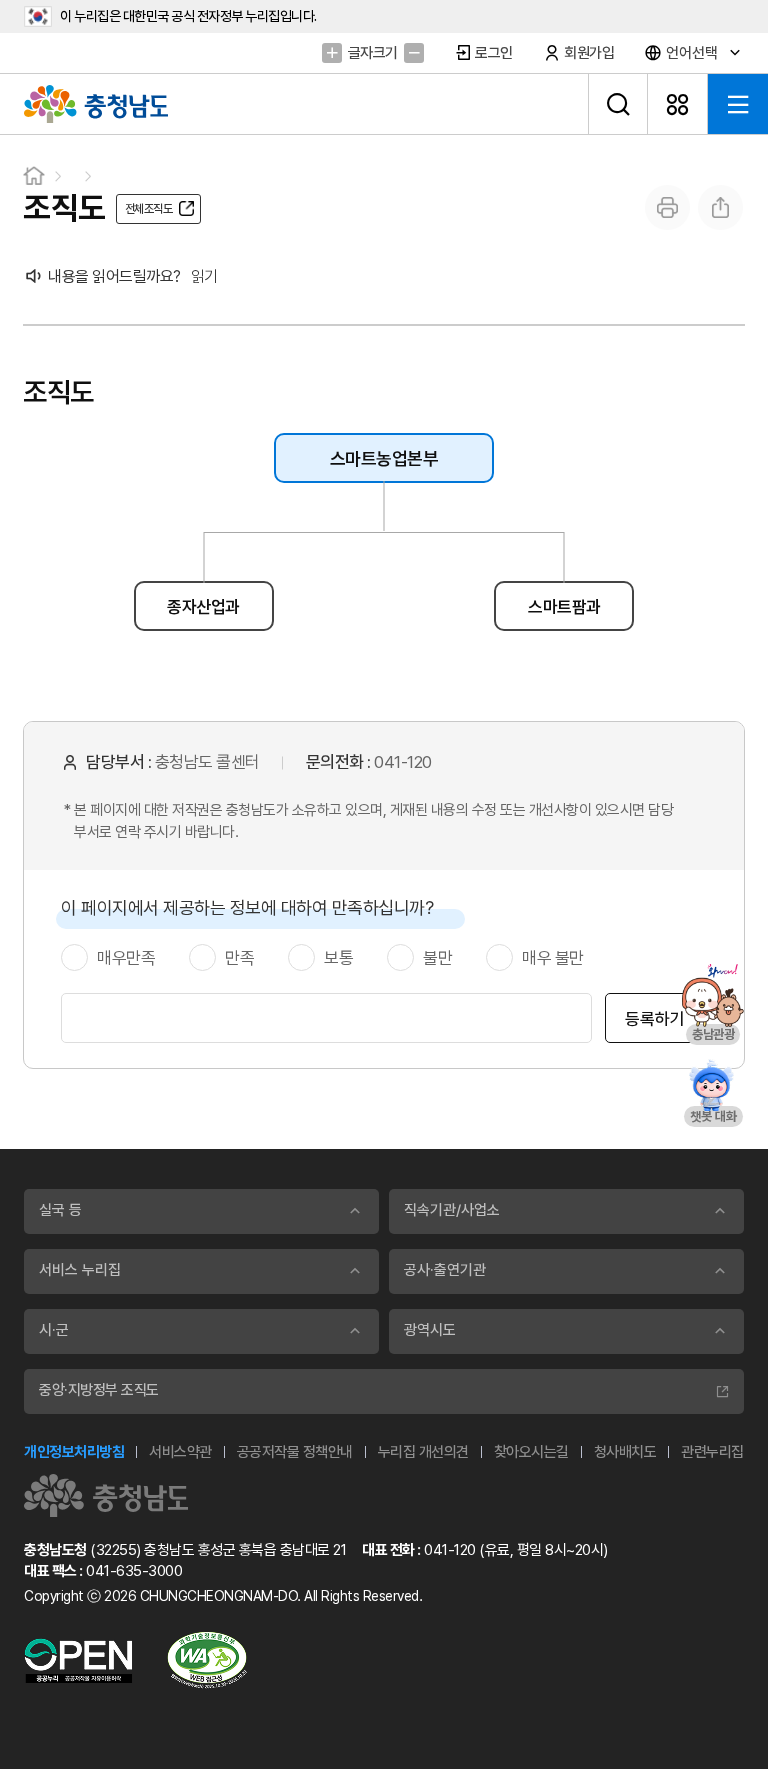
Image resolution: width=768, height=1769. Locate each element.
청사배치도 (625, 1452)
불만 (437, 958)
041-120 (403, 762)
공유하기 (720, 207)
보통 (338, 958)
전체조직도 (149, 209)
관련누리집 (712, 1452)
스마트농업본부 (384, 458)
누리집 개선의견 (423, 1452)
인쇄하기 (667, 207)
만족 (239, 958)
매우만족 (126, 958)
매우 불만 (553, 958)
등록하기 (655, 1019)
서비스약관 (180, 1452)
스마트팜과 (564, 607)
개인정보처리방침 (74, 1452)
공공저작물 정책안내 (295, 1452)
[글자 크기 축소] (414, 53)
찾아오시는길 (531, 1452)
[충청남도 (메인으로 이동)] (106, 1495)
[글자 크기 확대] (332, 53)
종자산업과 (203, 607)
